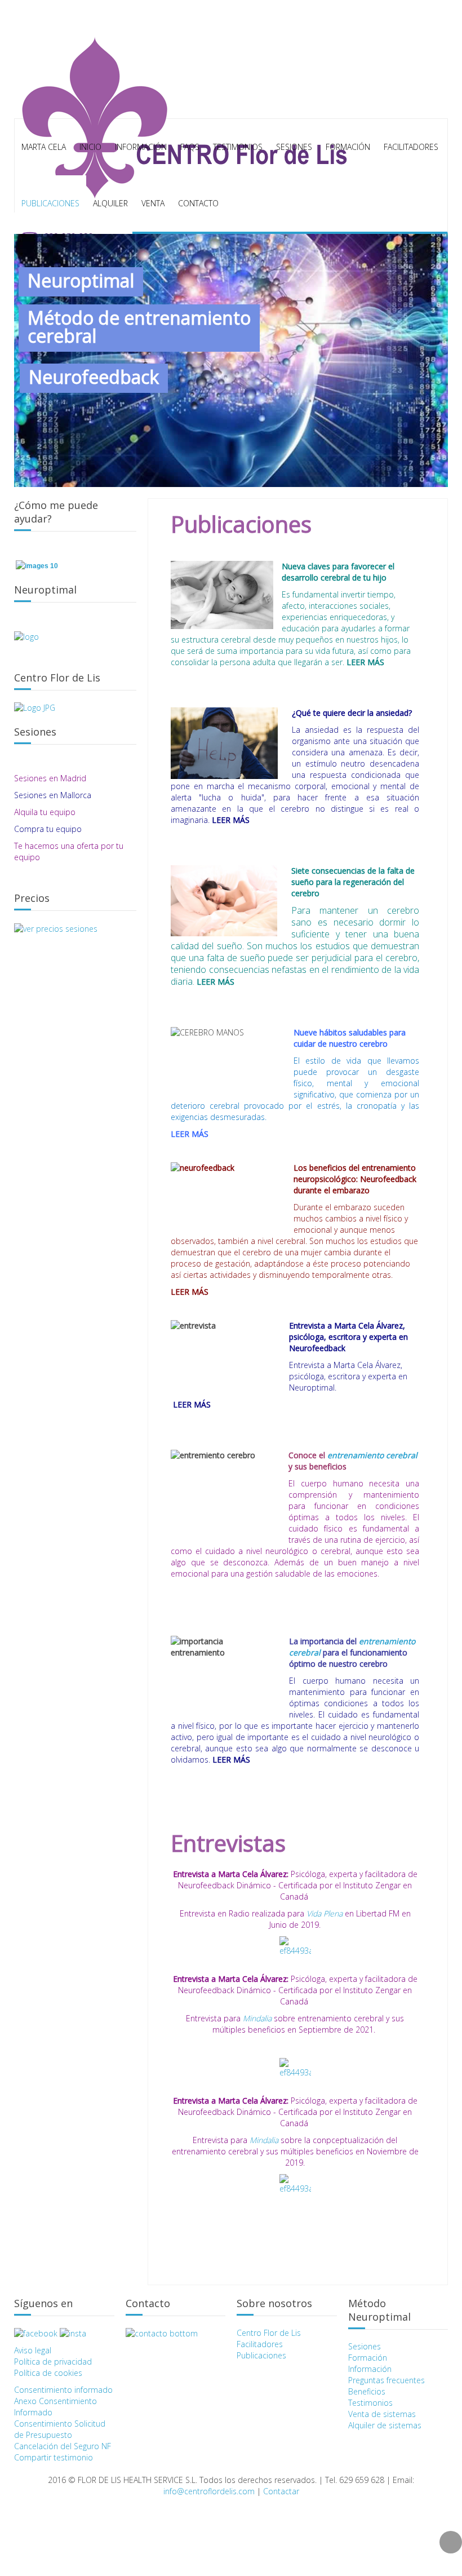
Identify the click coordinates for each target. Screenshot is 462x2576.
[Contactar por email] (162, 2333)
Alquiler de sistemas (385, 2425)
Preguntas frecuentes (387, 2380)
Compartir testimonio (54, 2457)
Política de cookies (48, 2373)
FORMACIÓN (348, 147)
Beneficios (367, 2391)
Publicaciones (50, 203)
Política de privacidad (53, 2362)
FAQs (190, 147)
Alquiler (110, 203)
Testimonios (238, 147)
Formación (368, 2358)
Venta (153, 203)
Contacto (198, 203)
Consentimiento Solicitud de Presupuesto (60, 2429)
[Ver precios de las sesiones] (56, 928)
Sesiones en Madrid (51, 778)
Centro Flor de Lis (269, 2333)
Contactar (281, 2491)
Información (141, 147)
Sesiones (365, 2346)
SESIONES (294, 147)
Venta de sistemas (382, 2414)
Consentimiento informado (63, 2390)
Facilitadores (411, 147)
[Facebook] (36, 2333)
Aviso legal (33, 2350)
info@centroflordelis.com (209, 2491)
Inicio (90, 147)
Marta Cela (44, 147)
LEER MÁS (365, 662)
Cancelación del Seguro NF (63, 2446)
